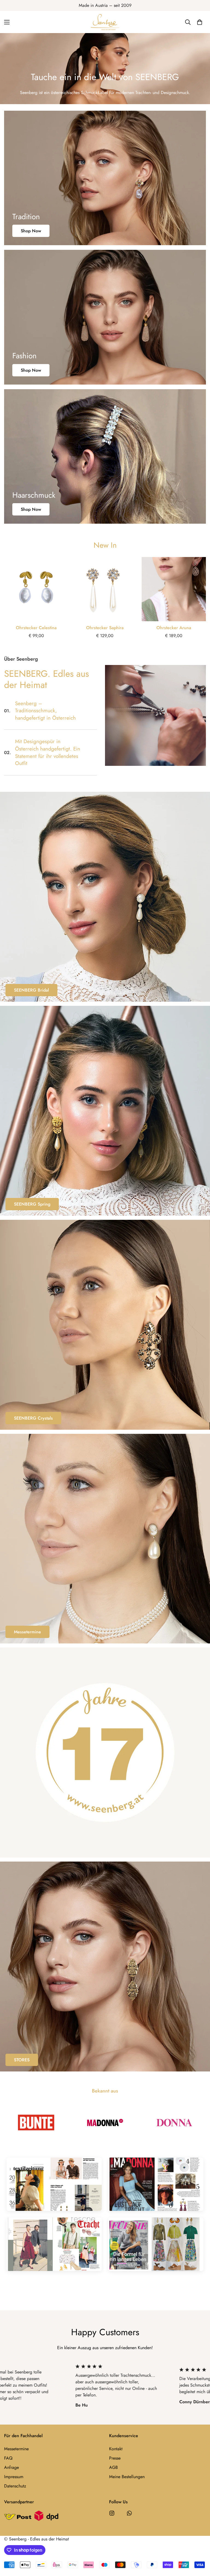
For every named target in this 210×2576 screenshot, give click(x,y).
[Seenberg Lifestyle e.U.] (105, 22)
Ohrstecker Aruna (174, 628)
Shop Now (31, 231)
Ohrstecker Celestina (36, 628)
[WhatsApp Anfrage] (129, 2513)
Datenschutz (15, 2486)
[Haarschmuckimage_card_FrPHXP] (105, 456)
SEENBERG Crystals (33, 1418)
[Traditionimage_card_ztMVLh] (105, 178)
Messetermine (27, 1632)
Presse (115, 2458)
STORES (22, 2060)
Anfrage (11, 2467)
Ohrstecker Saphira (105, 628)
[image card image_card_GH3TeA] (105, 1539)
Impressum (14, 2477)
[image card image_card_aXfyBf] (105, 1111)
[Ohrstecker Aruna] (174, 589)
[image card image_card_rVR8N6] (105, 897)
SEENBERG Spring (32, 1204)
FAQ (8, 2458)
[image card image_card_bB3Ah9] (105, 1325)
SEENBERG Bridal (31, 990)
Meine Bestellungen (127, 2477)
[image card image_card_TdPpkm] (105, 1752)
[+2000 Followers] (112, 2513)
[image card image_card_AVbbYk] (105, 1967)
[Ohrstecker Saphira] (105, 589)
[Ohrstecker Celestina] (36, 589)
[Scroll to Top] (199, 2546)
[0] (200, 22)
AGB (113, 2467)
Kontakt (116, 2449)
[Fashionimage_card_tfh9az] (105, 317)
